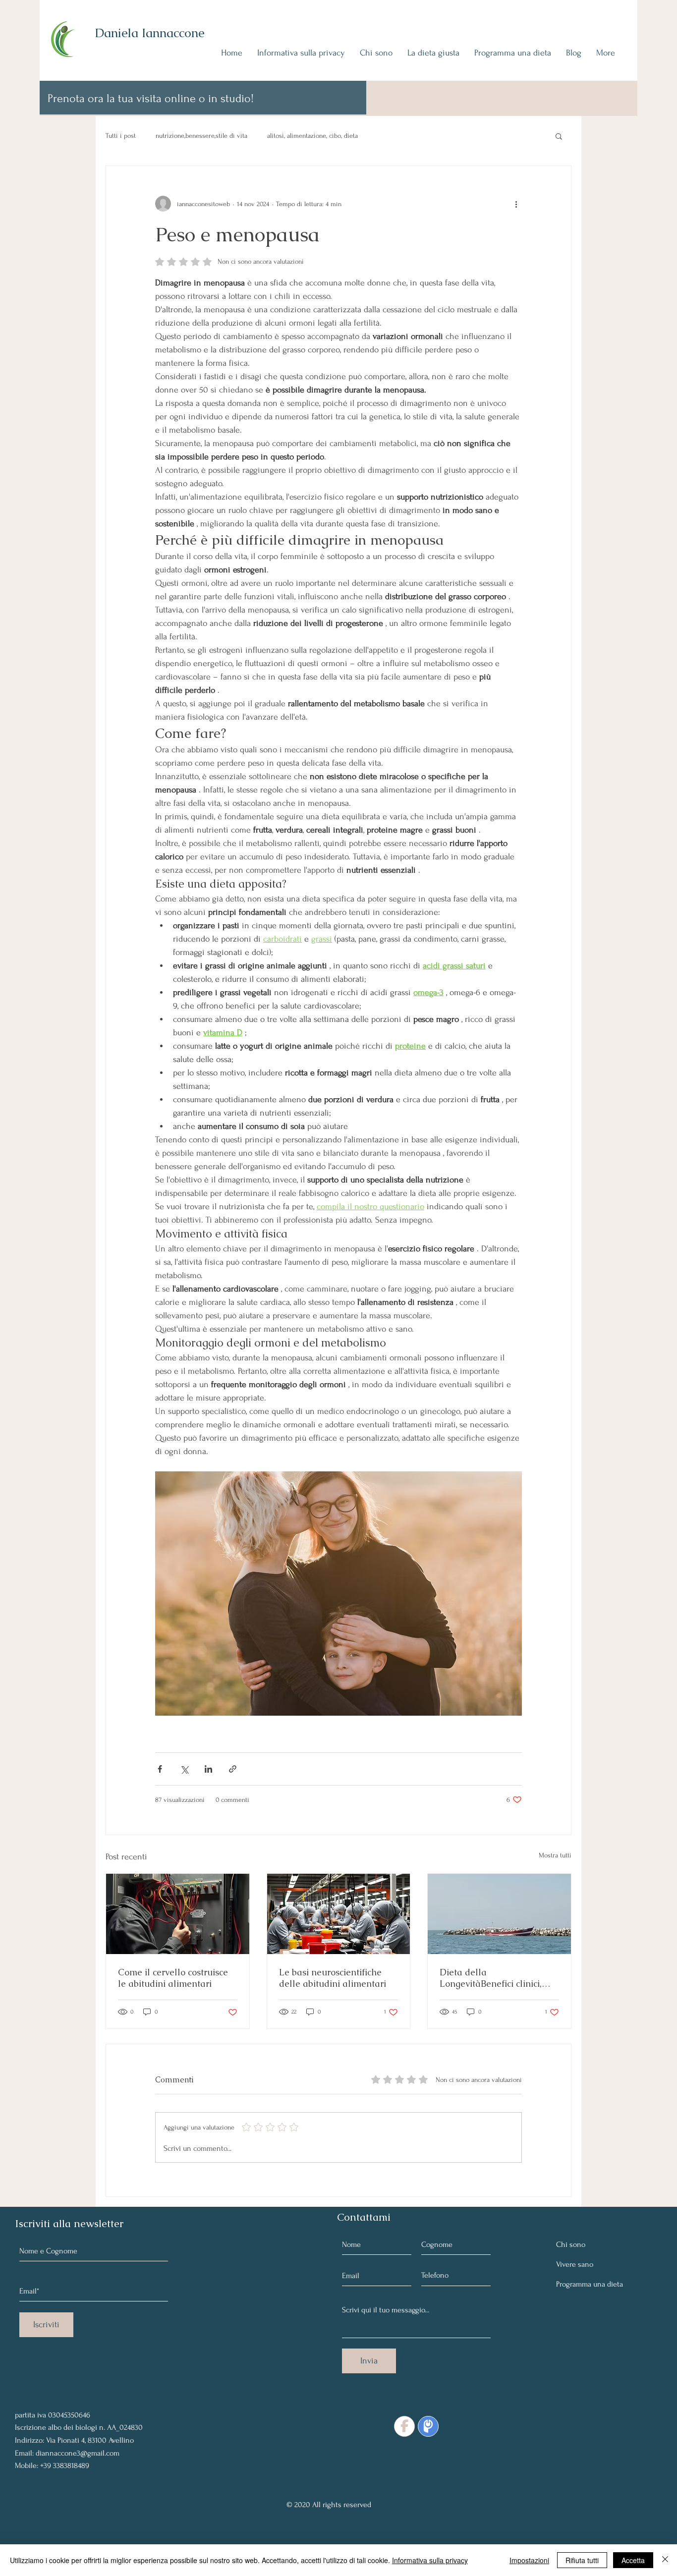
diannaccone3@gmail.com (78, 2453)
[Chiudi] (665, 2560)
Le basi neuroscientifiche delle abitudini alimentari (333, 1978)
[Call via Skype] (37, 2391)
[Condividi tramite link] (233, 1769)
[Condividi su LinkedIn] (208, 1769)
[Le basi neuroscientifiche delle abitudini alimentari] (339, 1914)
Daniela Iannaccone (150, 33)
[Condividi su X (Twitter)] (184, 1769)
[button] (559, 136)
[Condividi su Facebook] (160, 1769)
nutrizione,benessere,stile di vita (201, 136)
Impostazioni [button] (529, 2560)
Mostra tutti (555, 1855)
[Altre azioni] (516, 204)
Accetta (633, 2560)
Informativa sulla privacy (430, 2560)
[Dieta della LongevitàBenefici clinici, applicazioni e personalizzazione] (499, 1914)
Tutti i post (121, 136)
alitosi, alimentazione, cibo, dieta (312, 136)
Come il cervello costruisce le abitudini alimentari (173, 1978)
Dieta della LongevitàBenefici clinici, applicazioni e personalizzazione (491, 1978)
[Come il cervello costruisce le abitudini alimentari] (178, 1914)
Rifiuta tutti (582, 2560)
